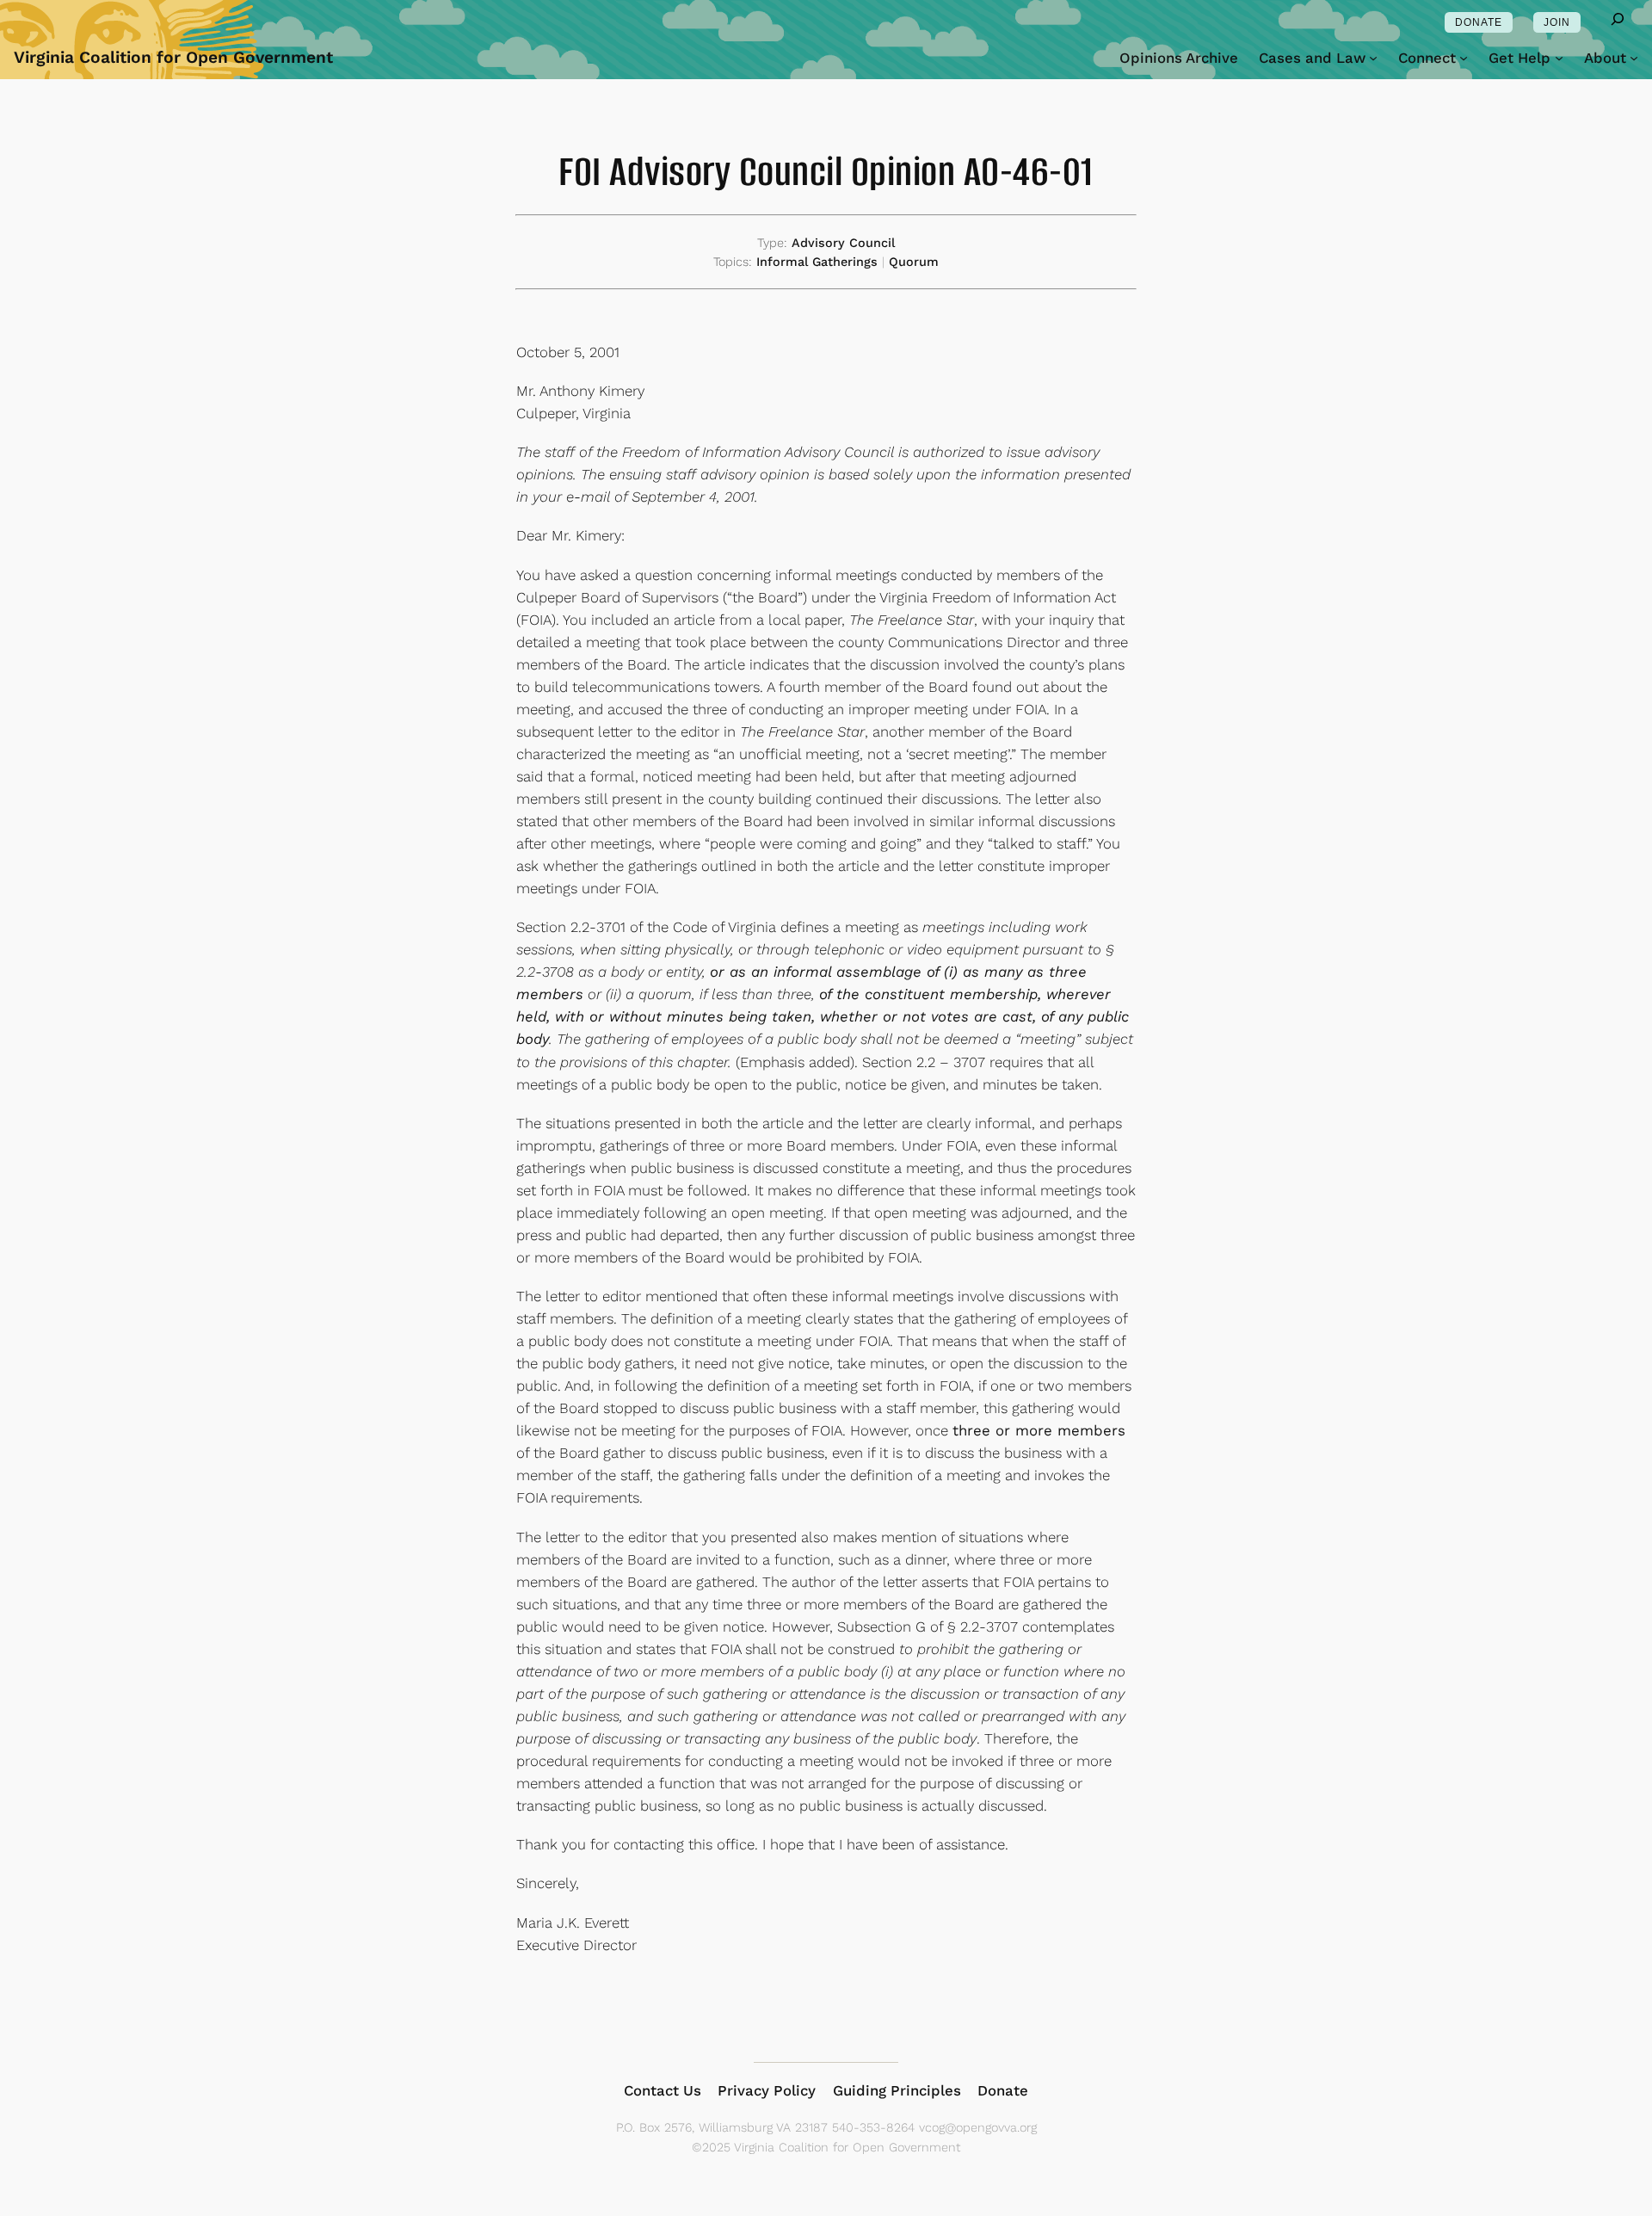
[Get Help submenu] (1559, 58)
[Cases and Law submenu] (1373, 58)
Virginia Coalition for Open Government (173, 57)
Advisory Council (843, 243)
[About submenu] (1634, 58)
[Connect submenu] (1464, 58)
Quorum (914, 262)
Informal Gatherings (817, 262)
